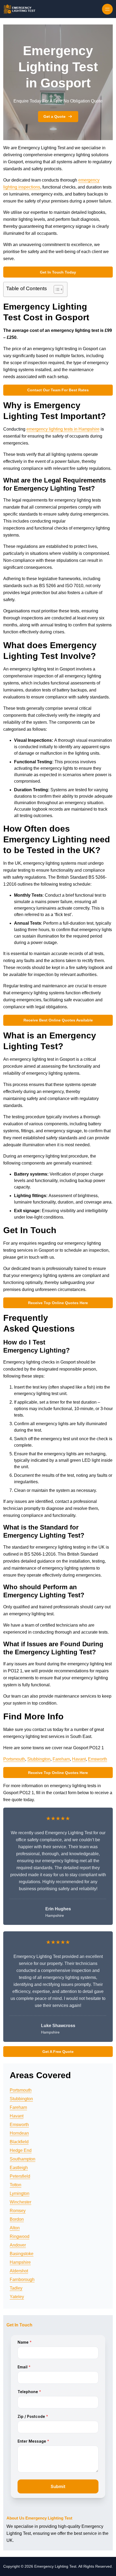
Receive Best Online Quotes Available (58, 1020)
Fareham (61, 1759)
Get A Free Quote (58, 2052)
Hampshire (20, 2262)
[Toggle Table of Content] (56, 289)
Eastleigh (19, 2168)
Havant (79, 1759)
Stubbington (39, 1759)
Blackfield (19, 2142)
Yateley (17, 2297)
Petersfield (20, 2176)
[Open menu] (107, 9)
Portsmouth (14, 1759)
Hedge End (21, 2150)
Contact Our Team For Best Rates (58, 390)
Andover (18, 2245)
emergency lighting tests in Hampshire (63, 429)
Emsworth (98, 1759)
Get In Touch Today (58, 272)
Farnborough (22, 2279)
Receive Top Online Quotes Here (58, 1303)
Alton (15, 2228)
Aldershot (19, 2271)
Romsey (18, 2211)
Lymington (20, 2193)
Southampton (23, 2159)
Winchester (21, 2202)
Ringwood (20, 2236)
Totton (16, 2185)
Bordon (17, 2219)
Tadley (16, 2288)
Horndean (19, 2133)
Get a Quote (54, 116)
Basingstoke (22, 2254)
